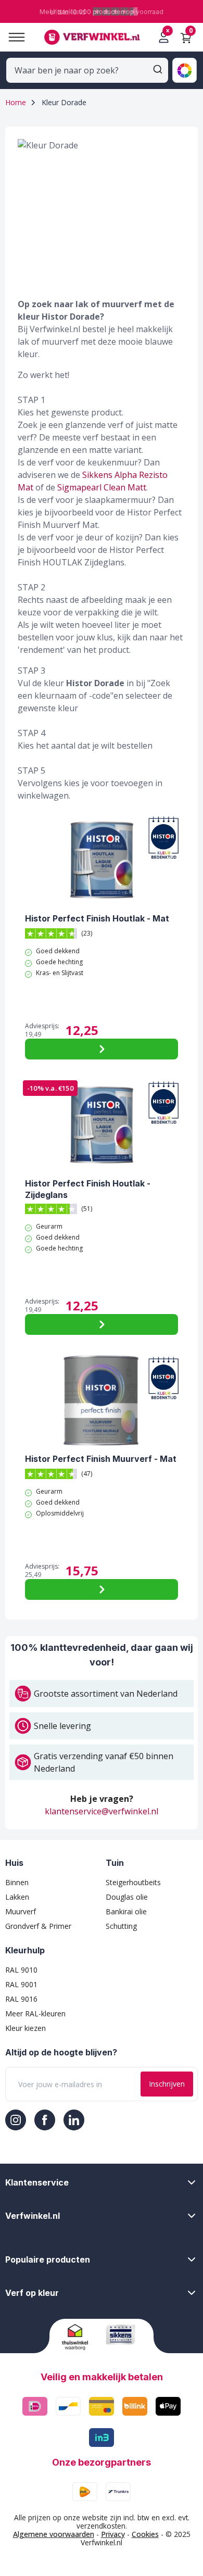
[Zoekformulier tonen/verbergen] (158, 69)
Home (16, 102)
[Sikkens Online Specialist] (124, 2334)
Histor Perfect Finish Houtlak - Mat (97, 918)
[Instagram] (16, 2120)
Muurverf (21, 1911)
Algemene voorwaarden (54, 2534)
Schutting (121, 1926)
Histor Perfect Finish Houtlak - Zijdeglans (88, 1189)
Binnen (17, 1882)
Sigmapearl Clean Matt (102, 487)
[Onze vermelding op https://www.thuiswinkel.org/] (80, 2337)
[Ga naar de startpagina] (92, 37)
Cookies (145, 2534)
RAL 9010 (21, 1970)
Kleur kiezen (26, 2028)
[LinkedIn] (74, 2120)
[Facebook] (45, 2120)
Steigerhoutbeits (133, 1882)
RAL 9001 (21, 1984)
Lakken (17, 1897)
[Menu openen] (12, 37)
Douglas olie (127, 1897)
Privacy (113, 2534)
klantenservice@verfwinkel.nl (102, 1811)
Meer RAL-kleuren (35, 2013)
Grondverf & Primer (38, 1926)
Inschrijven (167, 2084)
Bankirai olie (126, 1911)
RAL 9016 (21, 1999)
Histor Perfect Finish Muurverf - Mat (101, 1459)
